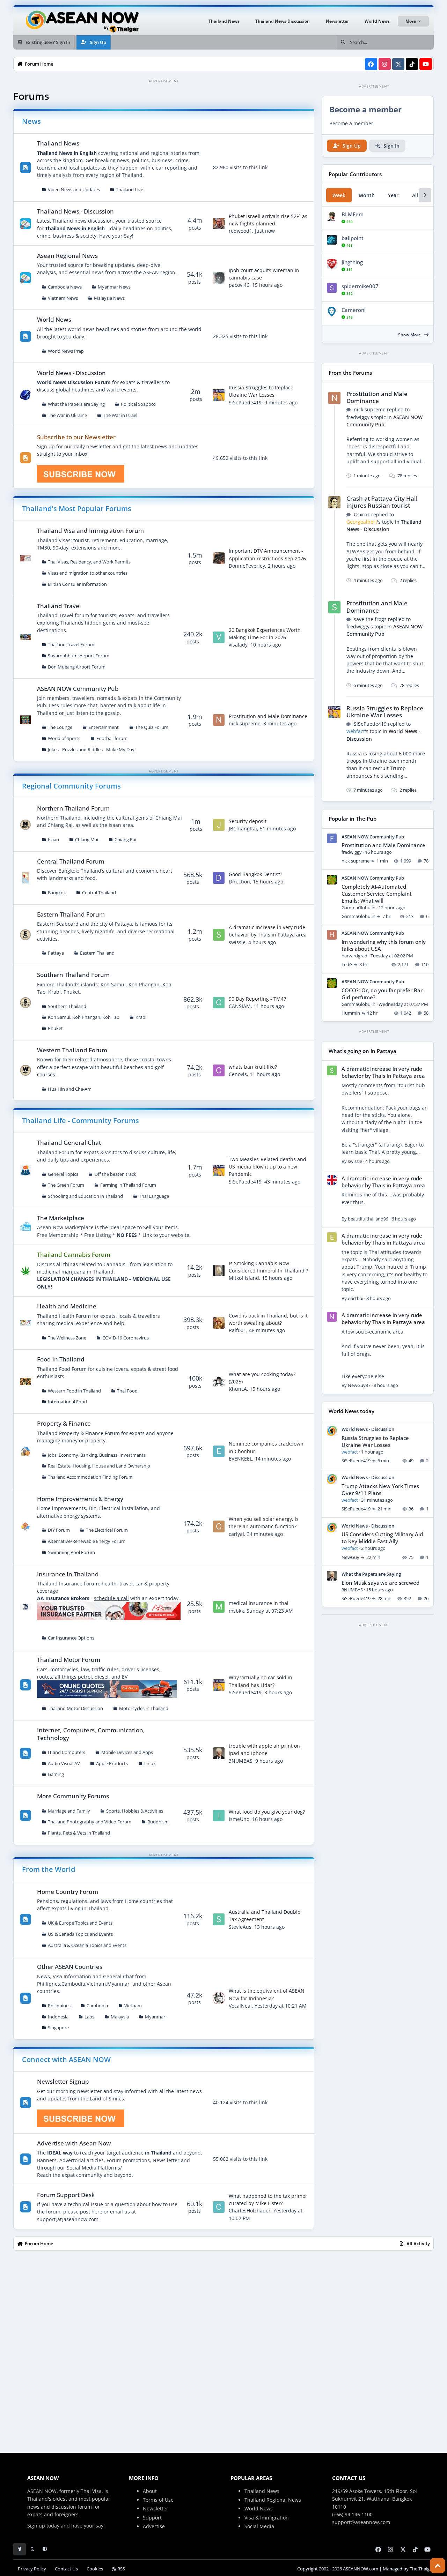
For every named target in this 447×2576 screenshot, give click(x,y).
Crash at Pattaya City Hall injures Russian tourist (382, 502)
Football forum (112, 738)
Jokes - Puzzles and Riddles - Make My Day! (92, 750)
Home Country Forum (68, 1892)
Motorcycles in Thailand (144, 1708)
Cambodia (97, 2006)
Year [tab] (393, 195)
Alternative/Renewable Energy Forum (87, 1541)
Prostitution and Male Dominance (268, 716)
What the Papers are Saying (76, 404)
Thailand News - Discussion (75, 211)
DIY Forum (59, 1530)
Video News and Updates (74, 190)
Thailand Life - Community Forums (80, 1121)
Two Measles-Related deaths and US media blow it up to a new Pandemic (268, 1167)
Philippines (59, 2006)
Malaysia (120, 2017)
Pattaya (56, 953)
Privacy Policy (32, 2569)
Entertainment (104, 727)
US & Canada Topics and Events (80, 1934)
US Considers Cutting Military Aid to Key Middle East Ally (382, 1538)
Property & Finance (64, 1423)
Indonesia (58, 2017)
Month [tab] (367, 195)
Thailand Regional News (273, 2500)
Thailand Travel (59, 606)
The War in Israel (120, 415)
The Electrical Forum (107, 1530)
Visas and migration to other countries (88, 573)
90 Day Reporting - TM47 (258, 999)
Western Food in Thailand (74, 1391)
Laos (89, 2017)
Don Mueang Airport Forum (77, 667)
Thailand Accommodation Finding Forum (90, 1477)
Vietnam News (63, 298)
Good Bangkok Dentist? (255, 874)
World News (54, 319)
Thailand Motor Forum (69, 1660)
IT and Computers (67, 1752)
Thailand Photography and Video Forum (90, 1822)
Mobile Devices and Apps (127, 1752)
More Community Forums (73, 1796)
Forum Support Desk (66, 2195)
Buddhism (158, 1822)
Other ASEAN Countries (70, 1967)
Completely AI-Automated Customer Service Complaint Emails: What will (377, 894)
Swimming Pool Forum (71, 1552)
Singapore (58, 2028)
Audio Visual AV (64, 1764)
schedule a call (111, 1598)
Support (152, 2518)
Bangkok (57, 893)
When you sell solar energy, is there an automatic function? (264, 1523)
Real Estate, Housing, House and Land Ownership (99, 1466)
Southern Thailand (67, 1006)
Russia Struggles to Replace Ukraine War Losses (261, 391)
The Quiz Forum (152, 727)
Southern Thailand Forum (73, 975)
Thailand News (58, 143)
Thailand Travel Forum (71, 645)
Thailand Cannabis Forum (74, 1255)
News (31, 121)
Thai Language (154, 1196)
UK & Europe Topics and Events (80, 1923)
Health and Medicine (67, 1306)
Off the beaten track (115, 1174)
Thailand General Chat (69, 1143)
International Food (67, 1402)
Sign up (36, 2526)
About (150, 2491)
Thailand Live (130, 190)
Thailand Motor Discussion (75, 1708)
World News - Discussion (71, 373)
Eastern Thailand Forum (71, 914)
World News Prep (66, 351)
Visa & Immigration (267, 2518)
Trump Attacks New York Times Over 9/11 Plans (380, 1490)
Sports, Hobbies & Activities (135, 1811)
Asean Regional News (67, 256)
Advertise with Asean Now (74, 2143)
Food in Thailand (61, 1359)
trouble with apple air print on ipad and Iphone (264, 1749)
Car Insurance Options (71, 1638)
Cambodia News (65, 287)
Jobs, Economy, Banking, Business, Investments (97, 1455)
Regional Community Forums (71, 786)
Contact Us (66, 2569)
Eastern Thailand (97, 953)
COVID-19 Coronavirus (126, 1338)
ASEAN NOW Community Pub (78, 689)
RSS (121, 2569)
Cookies (95, 2569)
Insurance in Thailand (68, 1574)
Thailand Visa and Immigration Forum (90, 531)
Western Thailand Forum (72, 1050)
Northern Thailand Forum (73, 808)
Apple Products (112, 1764)
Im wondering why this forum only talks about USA (384, 945)
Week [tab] (339, 195)
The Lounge (60, 727)
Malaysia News (109, 298)
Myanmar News (114, 287)
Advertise (154, 2526)
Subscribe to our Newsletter (76, 437)
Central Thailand (99, 893)
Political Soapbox (139, 404)
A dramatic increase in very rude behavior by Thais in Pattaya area (268, 931)
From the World (49, 1869)
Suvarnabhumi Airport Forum (79, 656)
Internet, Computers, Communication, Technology (91, 1734)
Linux (150, 1764)
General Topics (63, 1174)
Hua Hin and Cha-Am (70, 1089)
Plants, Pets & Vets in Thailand (79, 1833)
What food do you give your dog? (267, 1812)
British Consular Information (77, 584)
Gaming (56, 1774)
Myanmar (155, 2017)
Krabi (141, 1017)
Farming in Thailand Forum (128, 1185)
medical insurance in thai (259, 1603)
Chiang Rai (125, 840)
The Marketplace (61, 1218)
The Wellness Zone (67, 1338)
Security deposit (248, 821)
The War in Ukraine (67, 415)
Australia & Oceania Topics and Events (87, 1945)
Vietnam (133, 2006)
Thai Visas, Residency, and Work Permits (89, 562)
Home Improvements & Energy (80, 1499)
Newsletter (156, 2508)
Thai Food (127, 1391)
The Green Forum (66, 1185)
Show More (410, 335)
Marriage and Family (69, 1811)
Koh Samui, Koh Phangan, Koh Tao (84, 1017)
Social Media (259, 2526)
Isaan (53, 840)
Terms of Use (158, 2500)
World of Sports (64, 738)
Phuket (55, 1028)
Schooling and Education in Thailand (85, 1196)
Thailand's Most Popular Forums (77, 509)
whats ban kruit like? (253, 1067)
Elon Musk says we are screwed (380, 1583)
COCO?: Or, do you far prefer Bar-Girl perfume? (383, 994)
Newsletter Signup (63, 2081)
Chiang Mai (87, 840)
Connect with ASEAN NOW (66, 2059)
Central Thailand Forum (71, 861)
